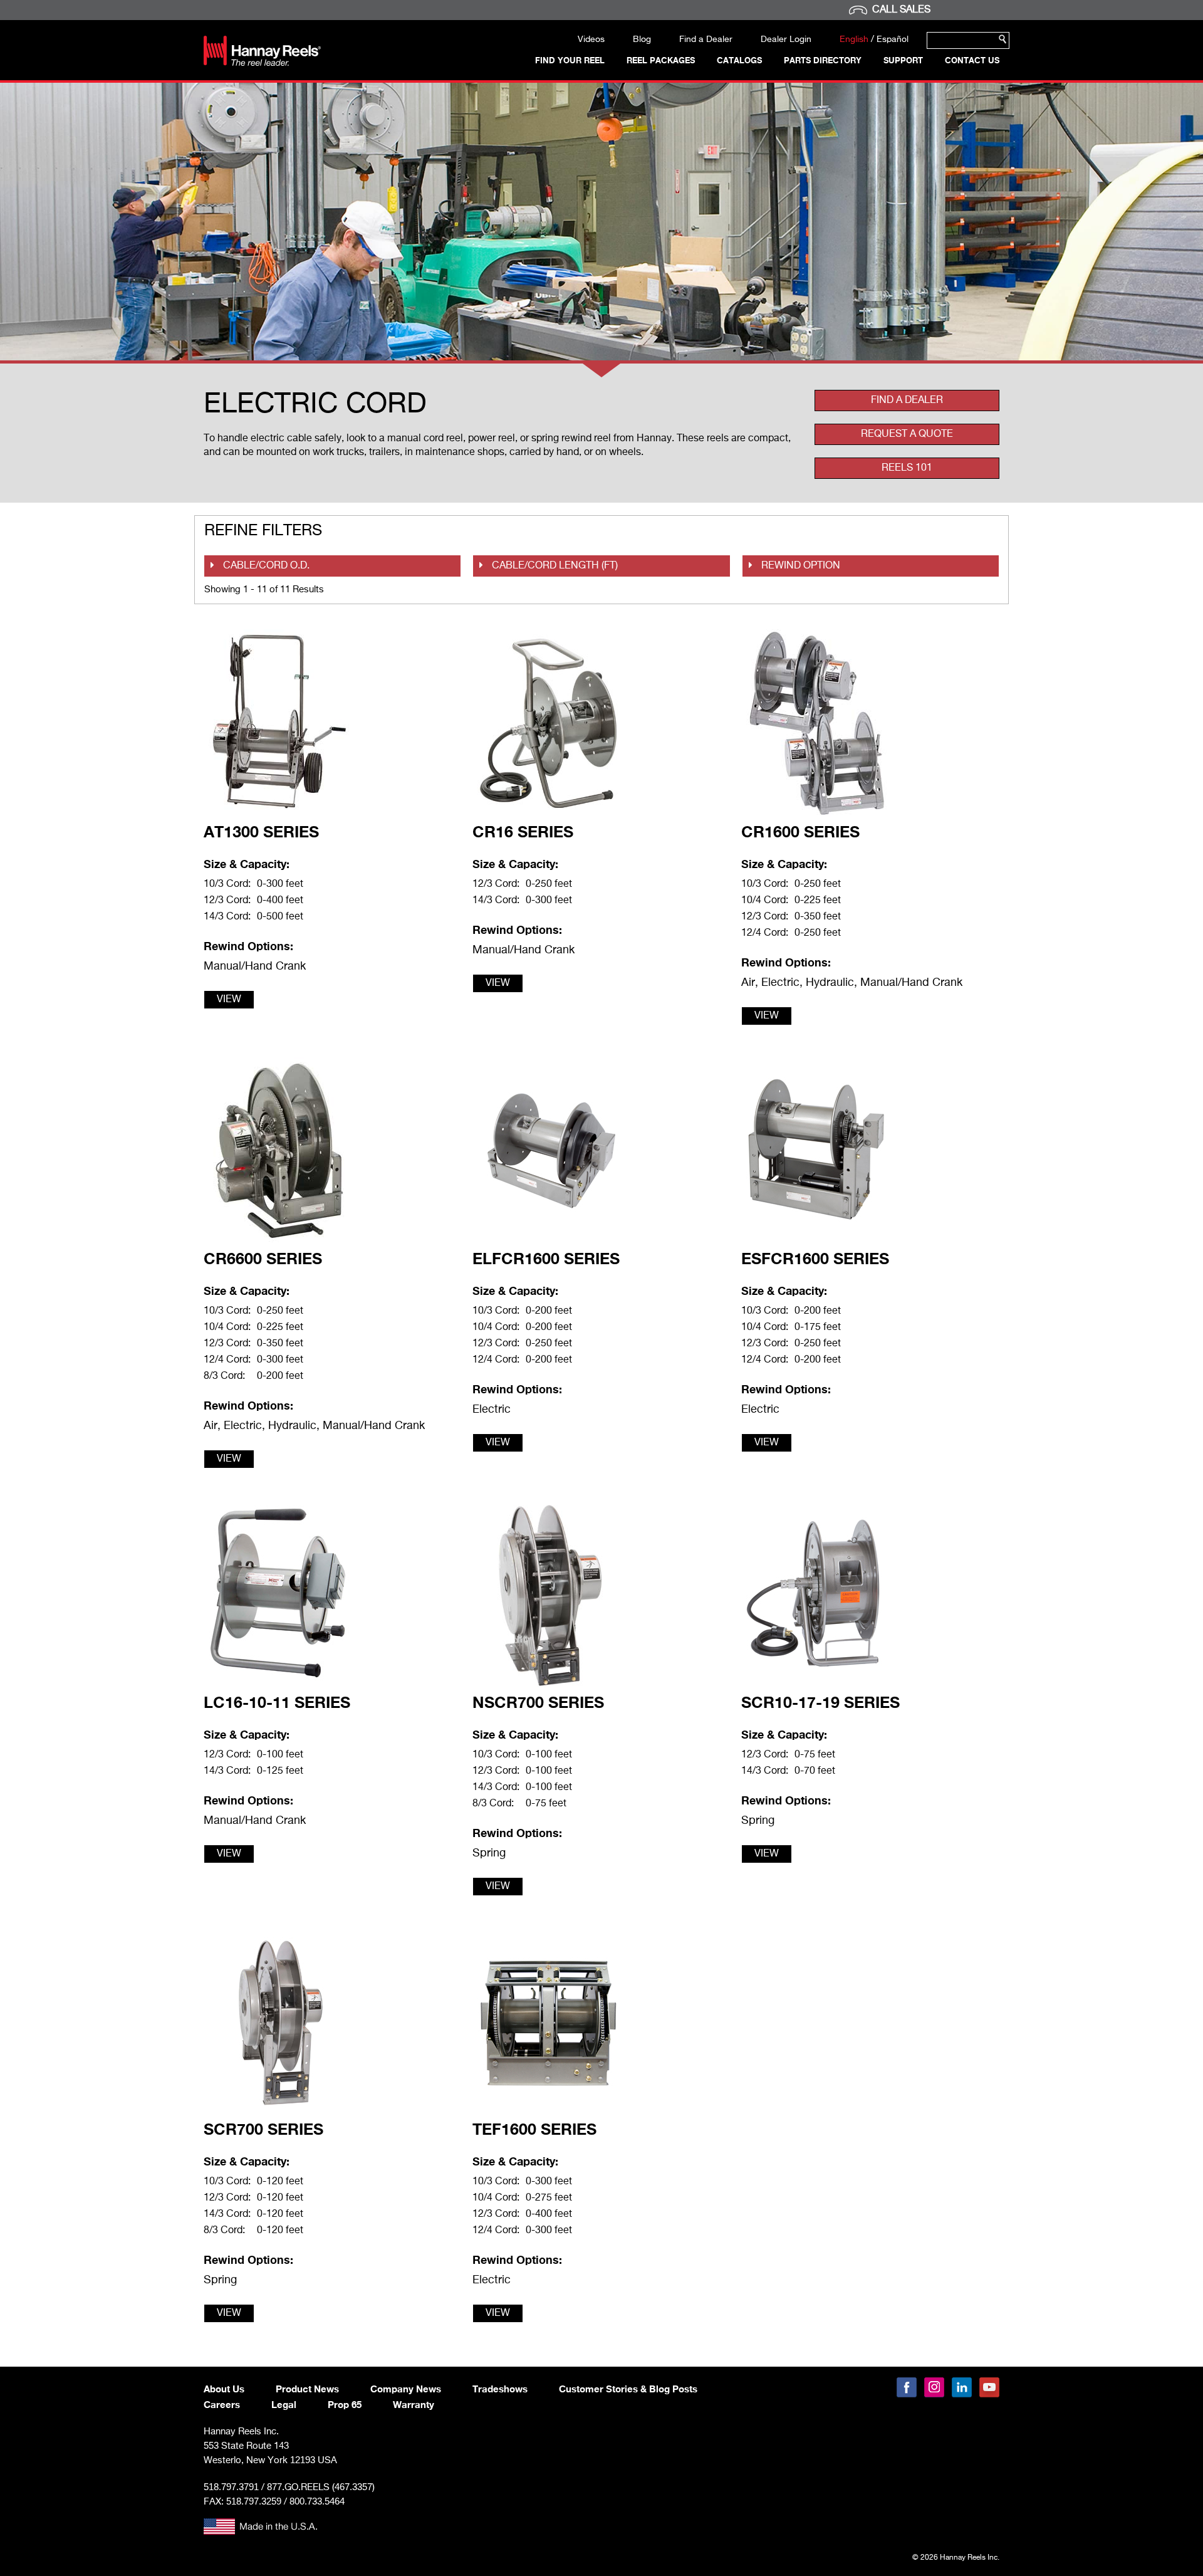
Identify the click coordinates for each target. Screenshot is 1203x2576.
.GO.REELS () (321, 2487)
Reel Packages (661, 60)
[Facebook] (907, 2387)
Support (903, 60)
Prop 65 (345, 2404)
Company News (406, 2389)
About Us (224, 2389)
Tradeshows (500, 2389)
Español (893, 39)
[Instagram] (934, 2387)
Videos (591, 39)
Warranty (414, 2404)
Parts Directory (823, 60)
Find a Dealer (706, 39)
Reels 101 (907, 468)
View (229, 1000)
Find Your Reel (570, 60)
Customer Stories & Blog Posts (628, 2389)
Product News (307, 2389)
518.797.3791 (231, 2487)
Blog (642, 39)
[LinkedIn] (962, 2387)
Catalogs (739, 60)
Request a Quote (907, 434)
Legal (284, 2404)
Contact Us (972, 60)
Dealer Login (786, 39)
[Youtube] (989, 2387)
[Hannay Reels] (262, 63)
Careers (222, 2404)
